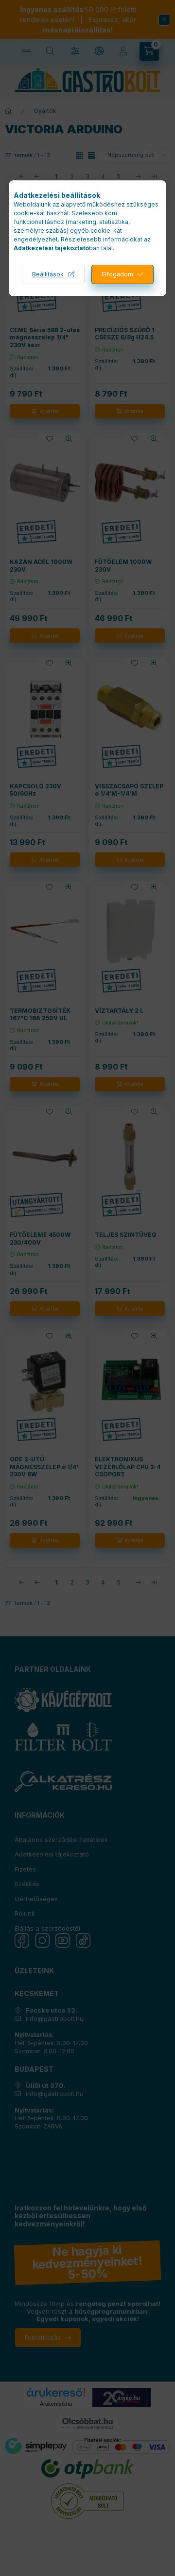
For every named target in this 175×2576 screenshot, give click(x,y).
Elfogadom (117, 274)
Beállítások (48, 274)
